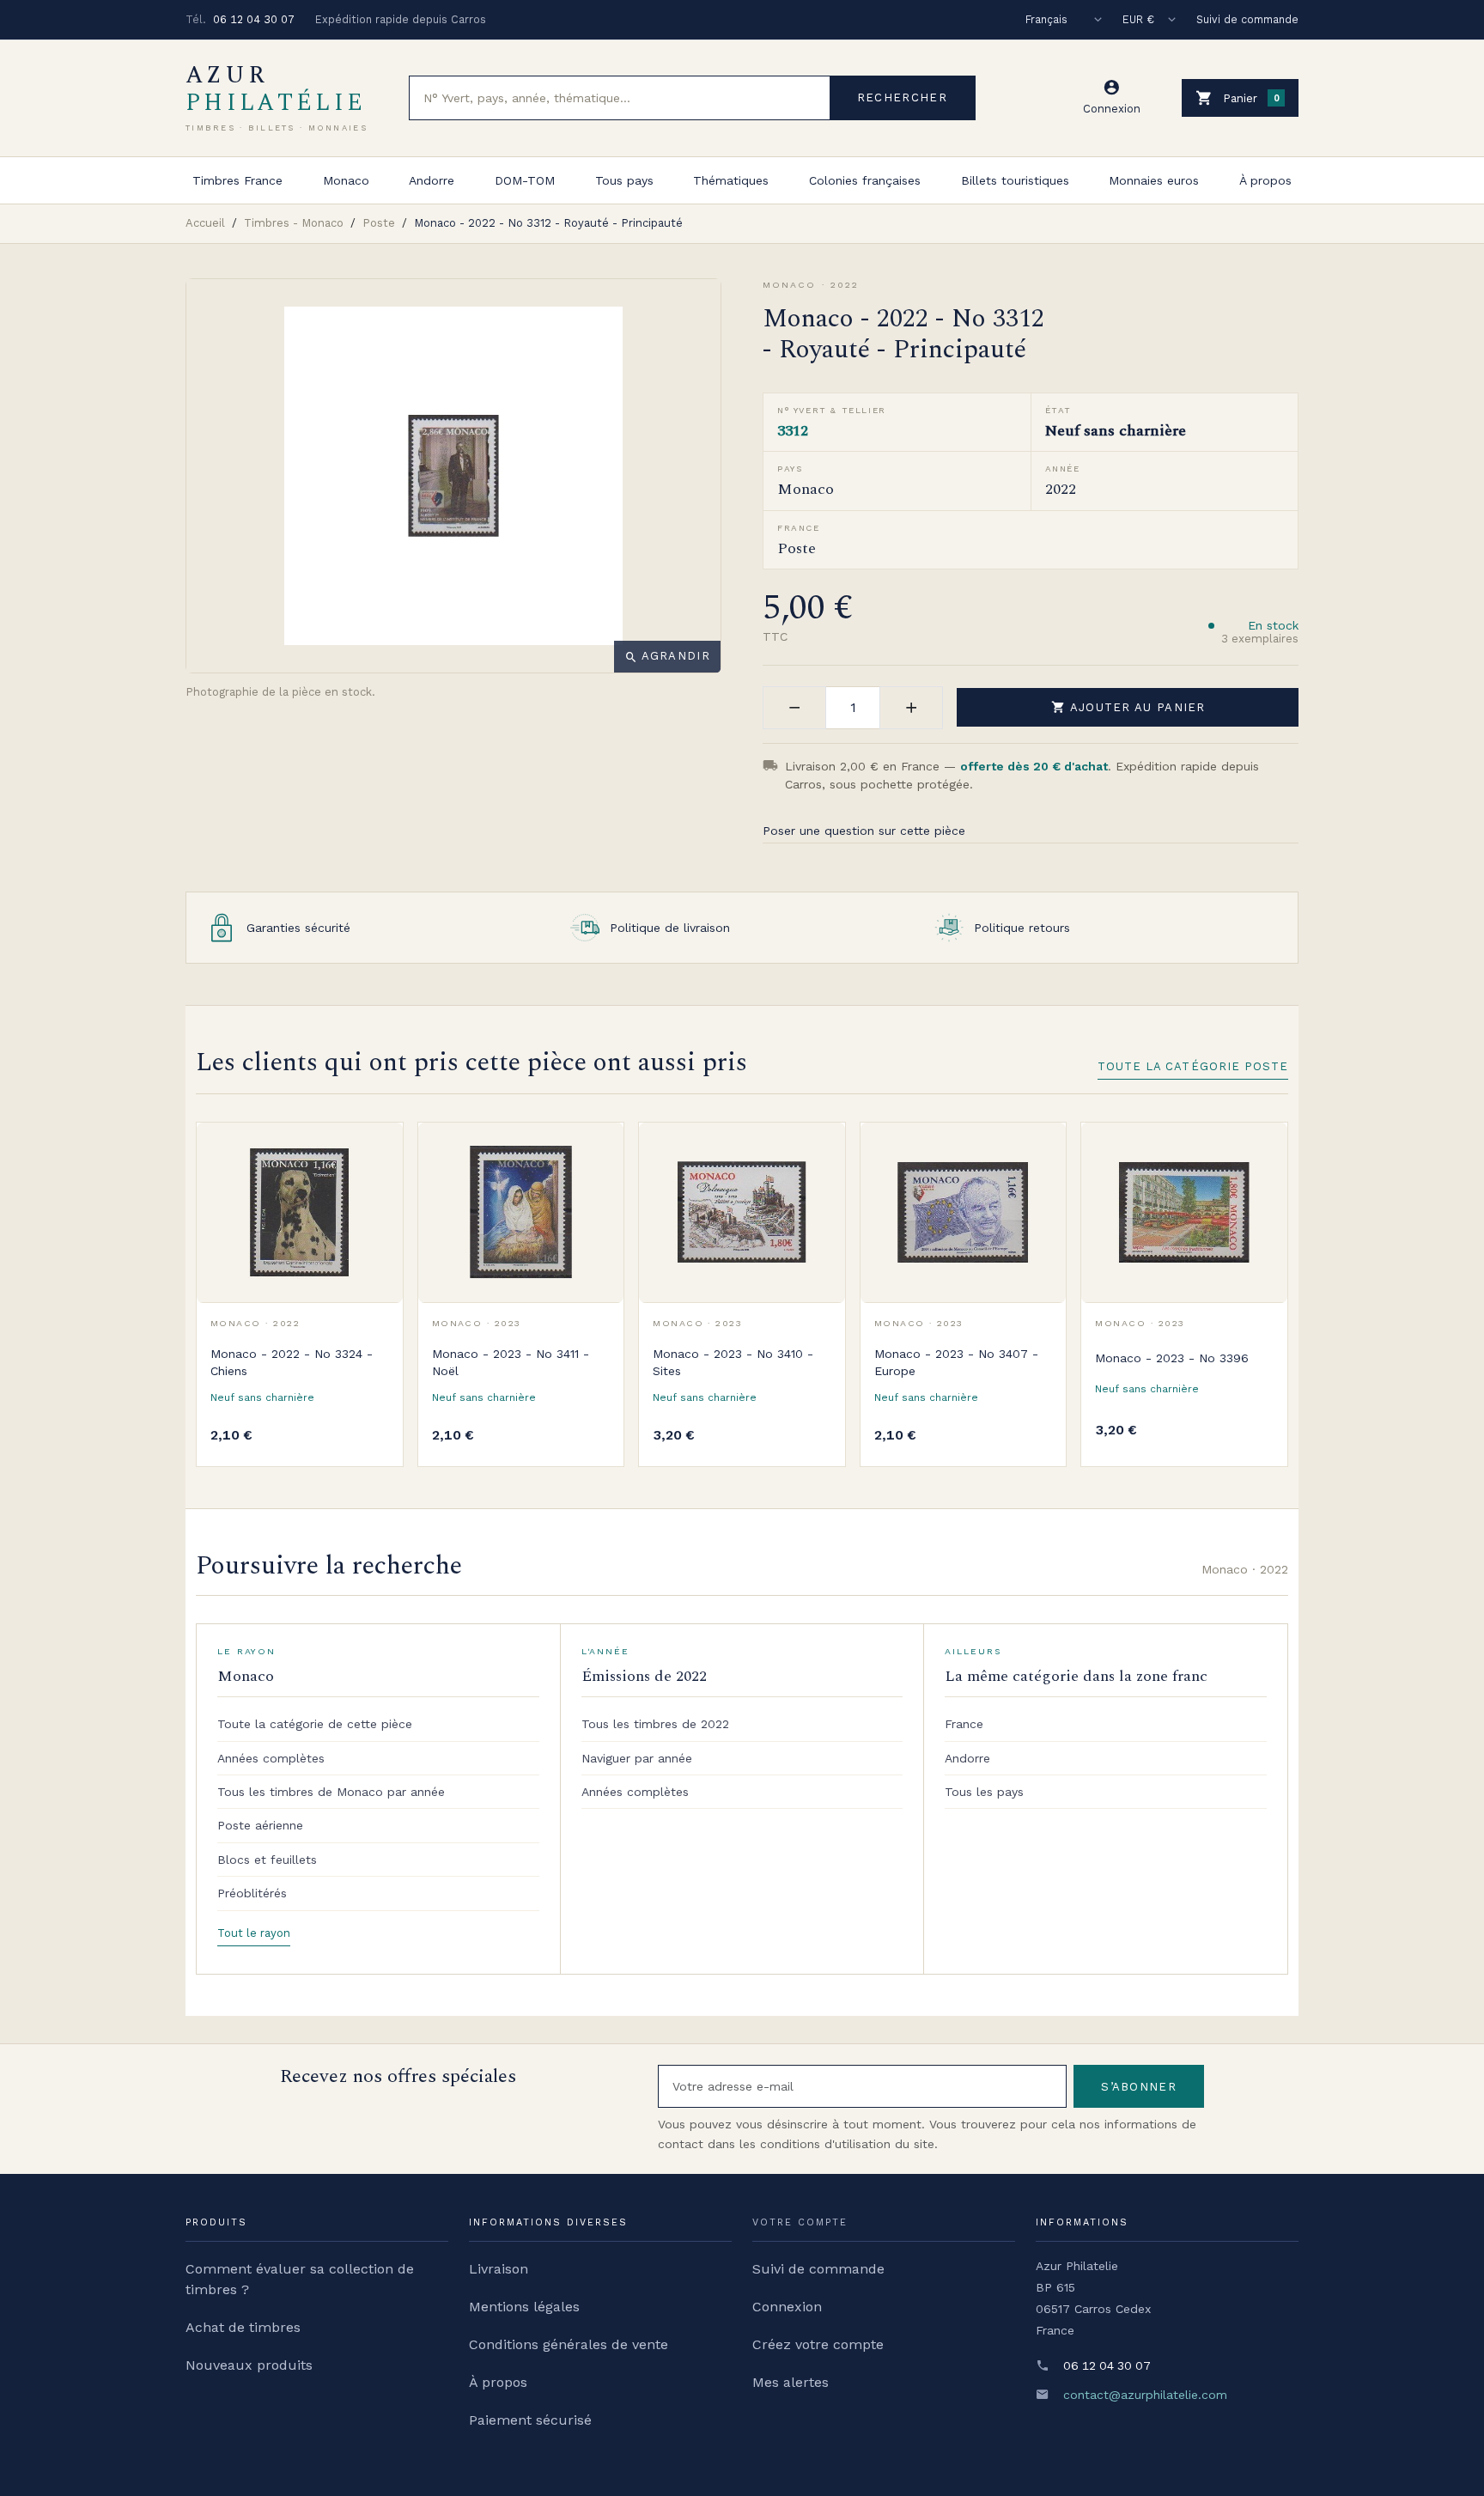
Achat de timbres (243, 2327)
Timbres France (237, 180)
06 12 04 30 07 (254, 19)
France (964, 1724)
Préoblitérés (252, 1893)
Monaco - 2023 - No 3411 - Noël (511, 1362)
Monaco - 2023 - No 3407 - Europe (956, 1362)
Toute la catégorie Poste (1193, 1066)
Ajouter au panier (1128, 707)
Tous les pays (984, 1792)
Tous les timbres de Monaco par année (331, 1792)
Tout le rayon (254, 1933)
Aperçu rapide (377, 1186)
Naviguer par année (637, 1758)
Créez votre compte (818, 2344)
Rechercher (902, 97)
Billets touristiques (1015, 180)
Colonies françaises (865, 180)
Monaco (346, 180)
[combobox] (620, 98)
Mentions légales (524, 2307)
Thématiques (731, 180)
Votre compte (800, 2222)
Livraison (499, 2269)
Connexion (787, 2307)
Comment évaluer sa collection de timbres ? (300, 2279)
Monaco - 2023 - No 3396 (1172, 1358)
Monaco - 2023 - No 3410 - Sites (733, 1362)
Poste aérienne (260, 1825)
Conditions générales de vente (569, 2344)
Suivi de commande (1247, 19)
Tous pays (624, 180)
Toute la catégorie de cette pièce (315, 1724)
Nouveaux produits (249, 2365)
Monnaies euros (1154, 180)
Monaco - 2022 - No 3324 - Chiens (292, 1362)
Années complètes (271, 1758)
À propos (1265, 180)
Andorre (432, 180)
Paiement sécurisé (530, 2420)
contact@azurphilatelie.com (1145, 2395)
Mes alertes (791, 2382)
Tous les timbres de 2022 (655, 1724)
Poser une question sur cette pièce (864, 831)
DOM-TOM (525, 180)
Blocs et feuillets (267, 1860)
